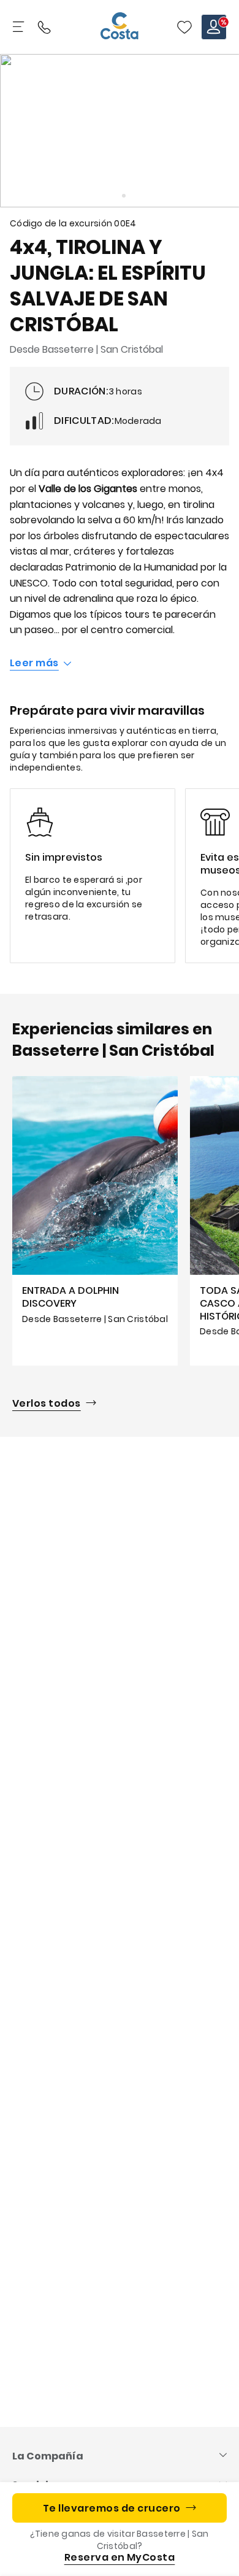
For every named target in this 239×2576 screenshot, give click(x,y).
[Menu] (20, 27)
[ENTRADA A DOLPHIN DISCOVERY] (95, 1221)
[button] (184, 27)
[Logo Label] (120, 27)
